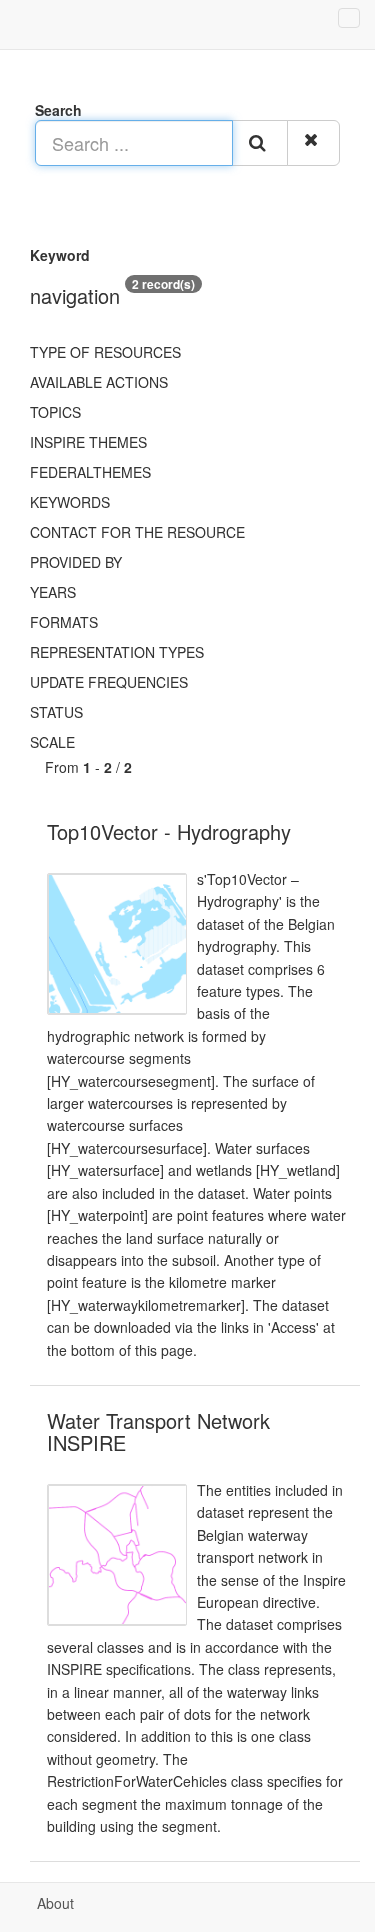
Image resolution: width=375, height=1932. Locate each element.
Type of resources (105, 352)
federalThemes (90, 472)
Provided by (76, 562)
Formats (64, 622)
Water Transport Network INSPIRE (158, 1431)
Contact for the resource (137, 532)
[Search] (260, 143)
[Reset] (313, 143)
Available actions (99, 382)
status (56, 712)
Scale (52, 742)
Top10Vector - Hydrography (169, 831)
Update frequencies (109, 682)
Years (53, 592)
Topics (55, 412)
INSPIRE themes (88, 442)
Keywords (70, 502)
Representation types (117, 652)
